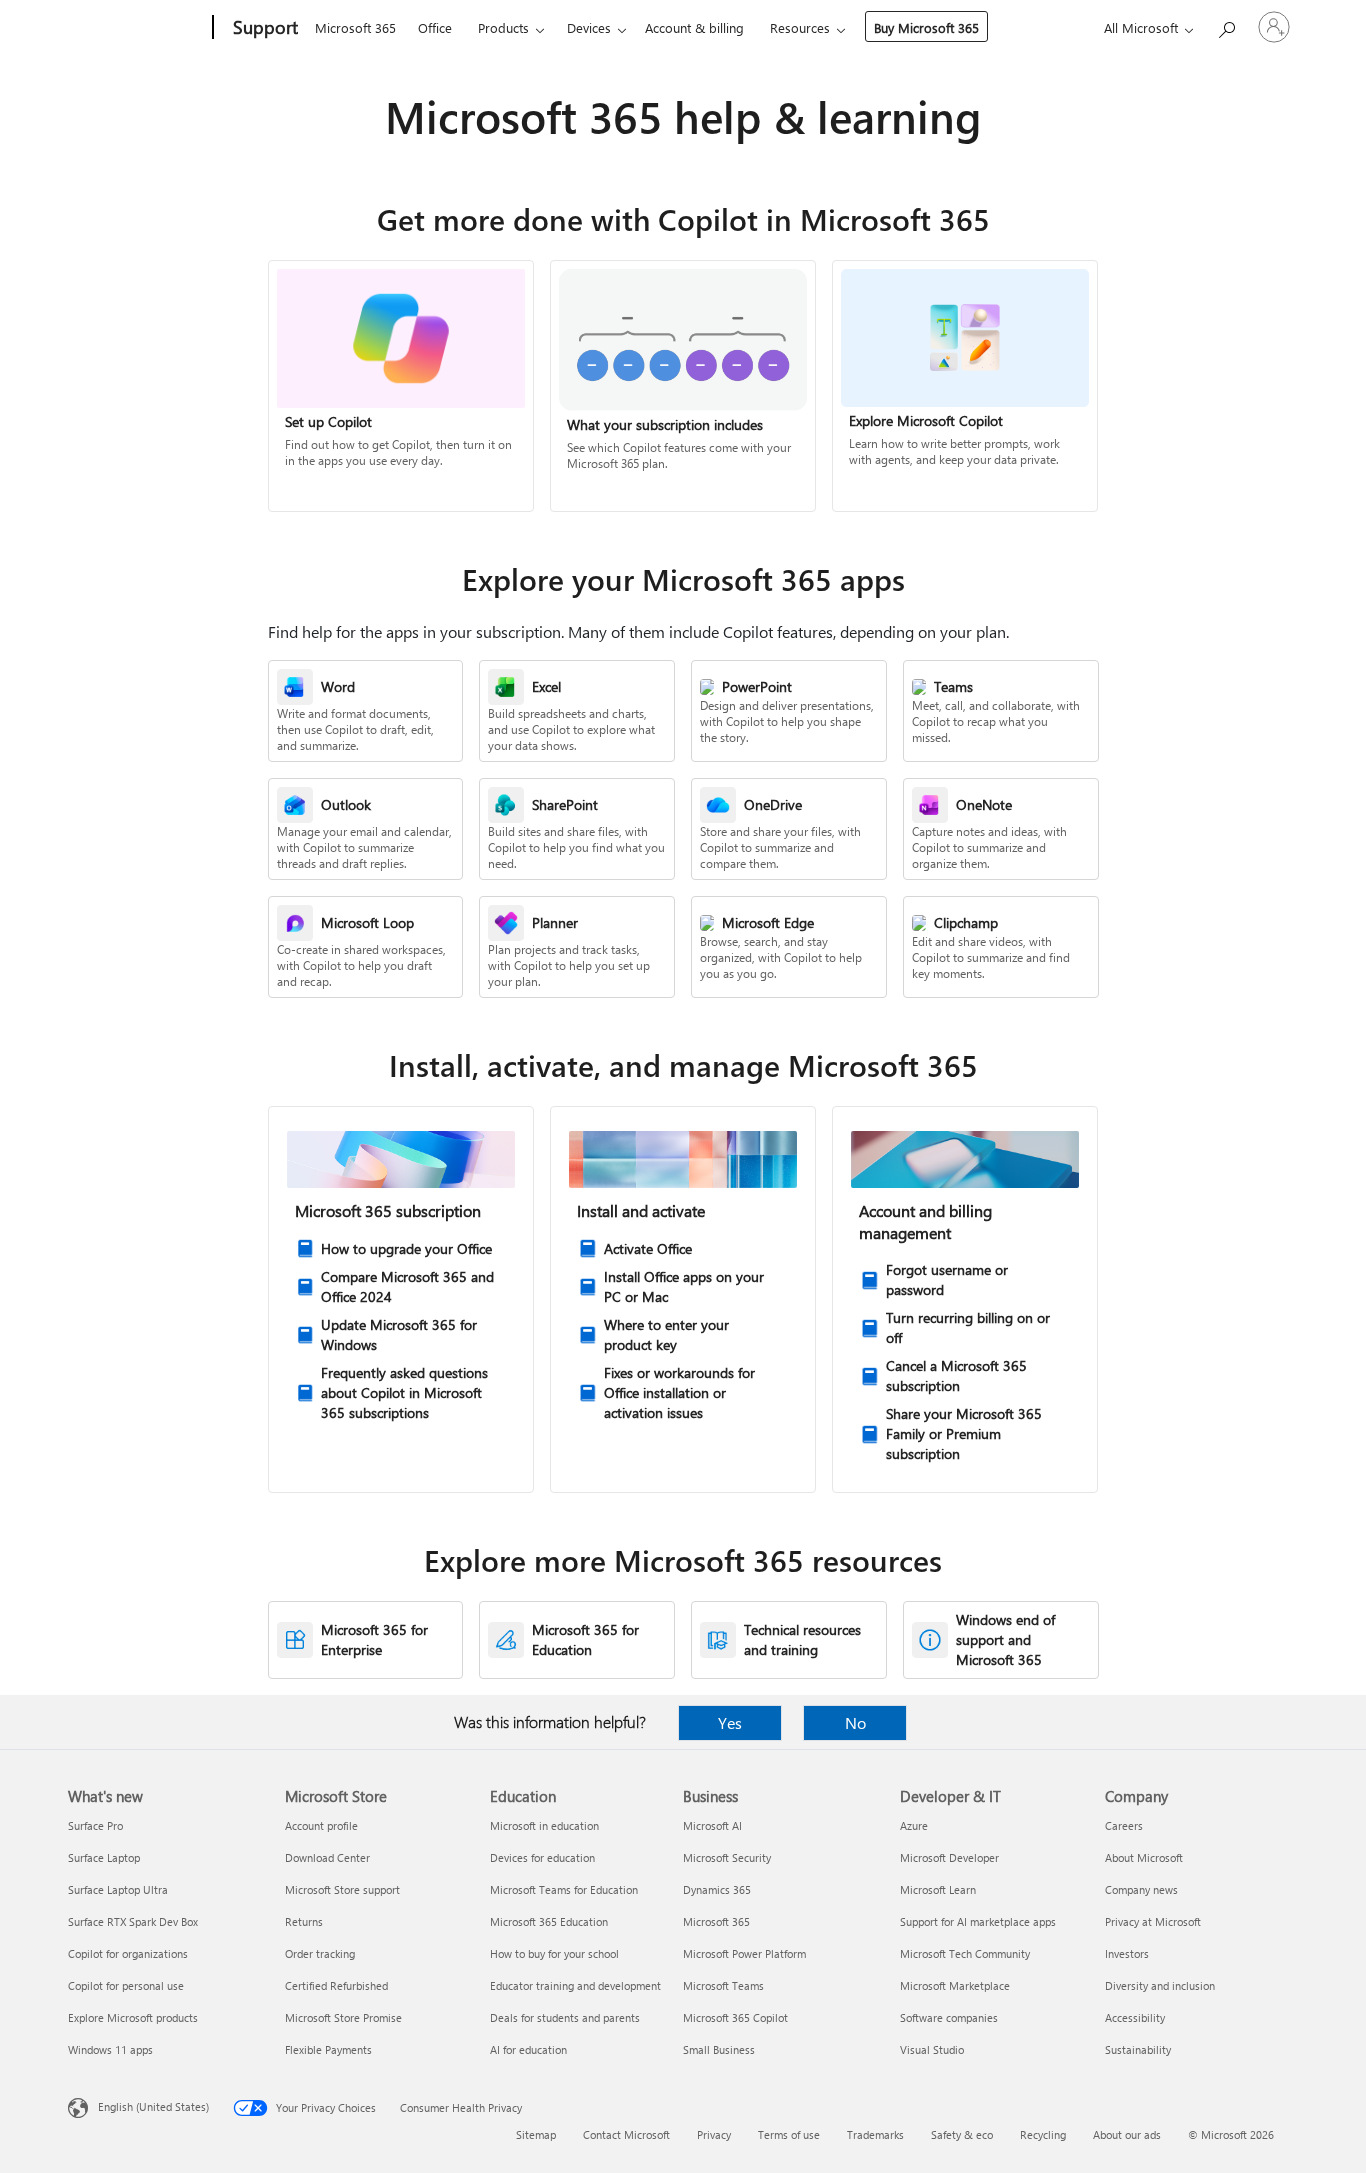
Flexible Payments (328, 2049)
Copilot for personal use (126, 1985)
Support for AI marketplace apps (978, 1921)
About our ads (1127, 2134)
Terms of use (789, 2134)
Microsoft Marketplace (955, 1985)
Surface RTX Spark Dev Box (133, 1921)
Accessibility (1135, 2017)
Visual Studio (932, 2049)
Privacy (714, 2134)
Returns (304, 1921)
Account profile (321, 1825)
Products (503, 27)
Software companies (949, 2017)
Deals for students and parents (565, 2017)
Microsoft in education (544, 1825)
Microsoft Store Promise (343, 2017)
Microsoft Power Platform (744, 1953)
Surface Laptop (104, 1857)
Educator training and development (575, 1985)
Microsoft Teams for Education (564, 1889)
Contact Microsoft (626, 2134)
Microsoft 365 (355, 27)
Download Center (327, 1857)
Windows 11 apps (110, 2049)
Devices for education (542, 1857)
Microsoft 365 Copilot (735, 2017)
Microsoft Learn (938, 1889)
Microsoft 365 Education (549, 1921)
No (855, 1722)
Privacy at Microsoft (1153, 1921)
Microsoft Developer (949, 1857)
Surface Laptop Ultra (118, 1889)
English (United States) (153, 2106)
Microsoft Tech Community (965, 1953)
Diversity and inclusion (1160, 1985)
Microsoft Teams (723, 1985)
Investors (1127, 1953)
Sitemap (536, 2134)
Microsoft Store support (342, 1889)
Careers (1124, 1825)
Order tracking (320, 1953)
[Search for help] (1226, 25)
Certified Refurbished (336, 1985)
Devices (589, 27)
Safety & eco (962, 2134)
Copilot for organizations (128, 1953)
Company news (1141, 1889)
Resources (800, 27)
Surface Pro (95, 1825)
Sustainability (1138, 2049)
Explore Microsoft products (133, 2017)
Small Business (719, 2049)
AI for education (528, 2049)
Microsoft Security (727, 1857)
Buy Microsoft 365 (926, 27)
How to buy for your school (554, 1953)
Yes (730, 1722)
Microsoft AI (712, 1825)
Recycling (1043, 2134)
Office (435, 27)
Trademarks (875, 2134)
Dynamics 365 (717, 1889)
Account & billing (694, 27)
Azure (914, 1825)
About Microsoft (1144, 1857)
